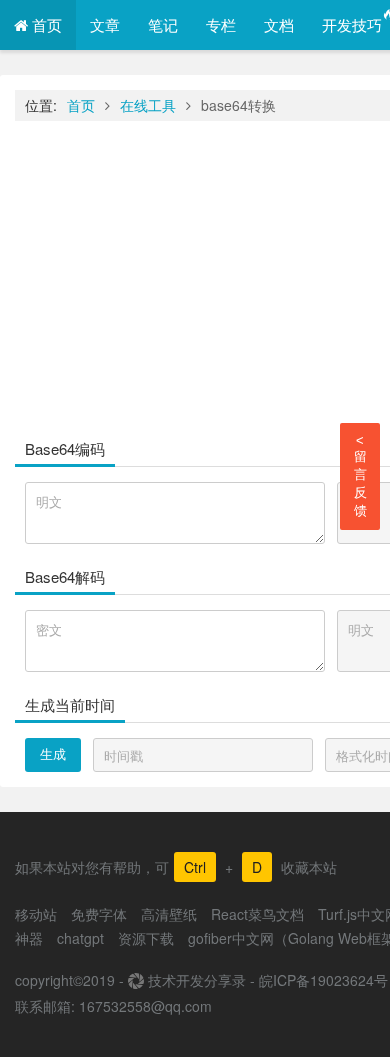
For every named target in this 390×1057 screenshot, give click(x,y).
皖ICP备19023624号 (323, 980)
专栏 (221, 24)
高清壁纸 (169, 914)
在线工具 (148, 105)
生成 (53, 754)
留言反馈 (360, 475)
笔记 (163, 24)
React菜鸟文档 (257, 914)
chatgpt (80, 938)
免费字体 (99, 914)
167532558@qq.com (145, 1006)
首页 (45, 24)
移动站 (36, 914)
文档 (279, 24)
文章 (105, 24)
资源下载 (146, 938)
